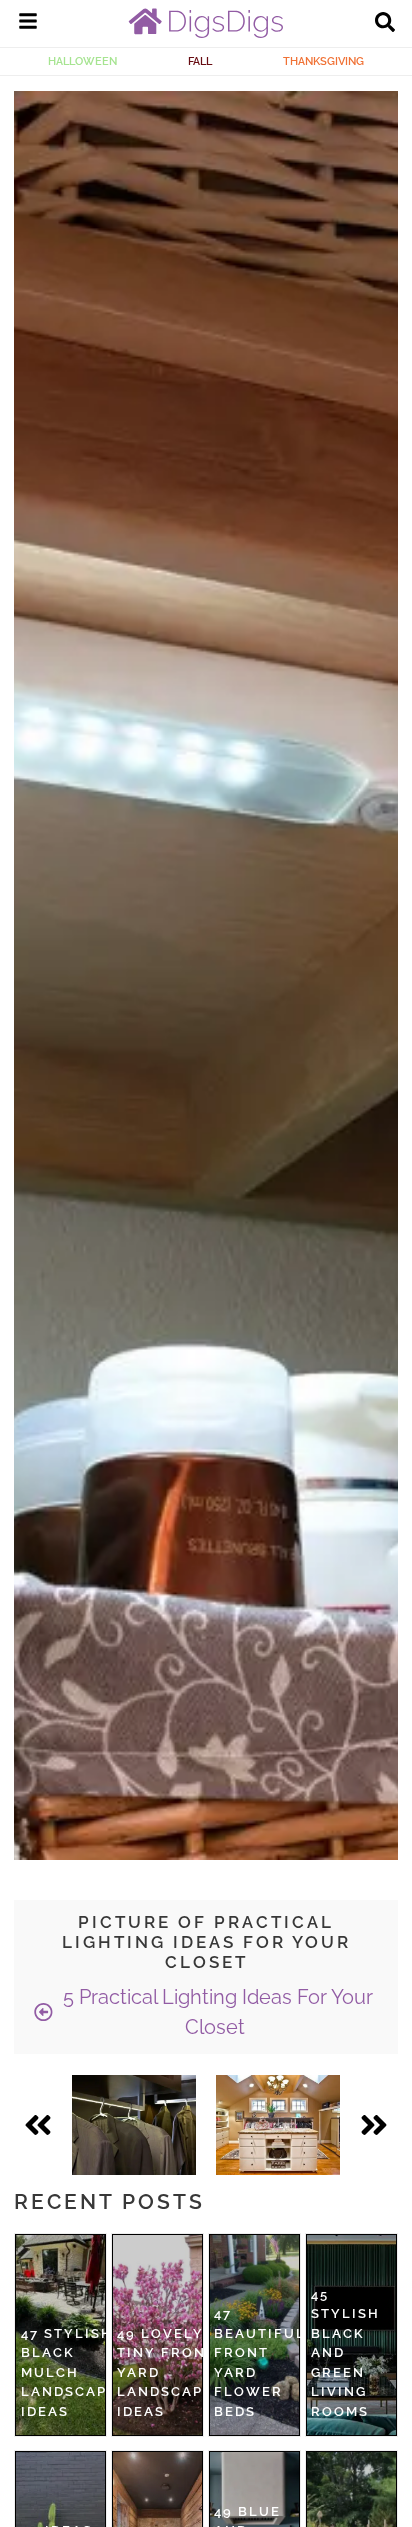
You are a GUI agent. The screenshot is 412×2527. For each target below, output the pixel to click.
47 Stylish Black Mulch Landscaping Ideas (78, 2372)
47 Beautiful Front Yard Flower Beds (260, 2362)
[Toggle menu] (28, 24)
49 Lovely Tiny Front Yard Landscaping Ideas (174, 2372)
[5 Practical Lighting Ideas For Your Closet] (134, 2125)
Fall (200, 61)
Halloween (82, 61)
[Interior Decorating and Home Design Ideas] (206, 33)
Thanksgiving (323, 61)
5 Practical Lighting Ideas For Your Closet (215, 2012)
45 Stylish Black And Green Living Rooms (345, 2353)
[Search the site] (385, 24)
